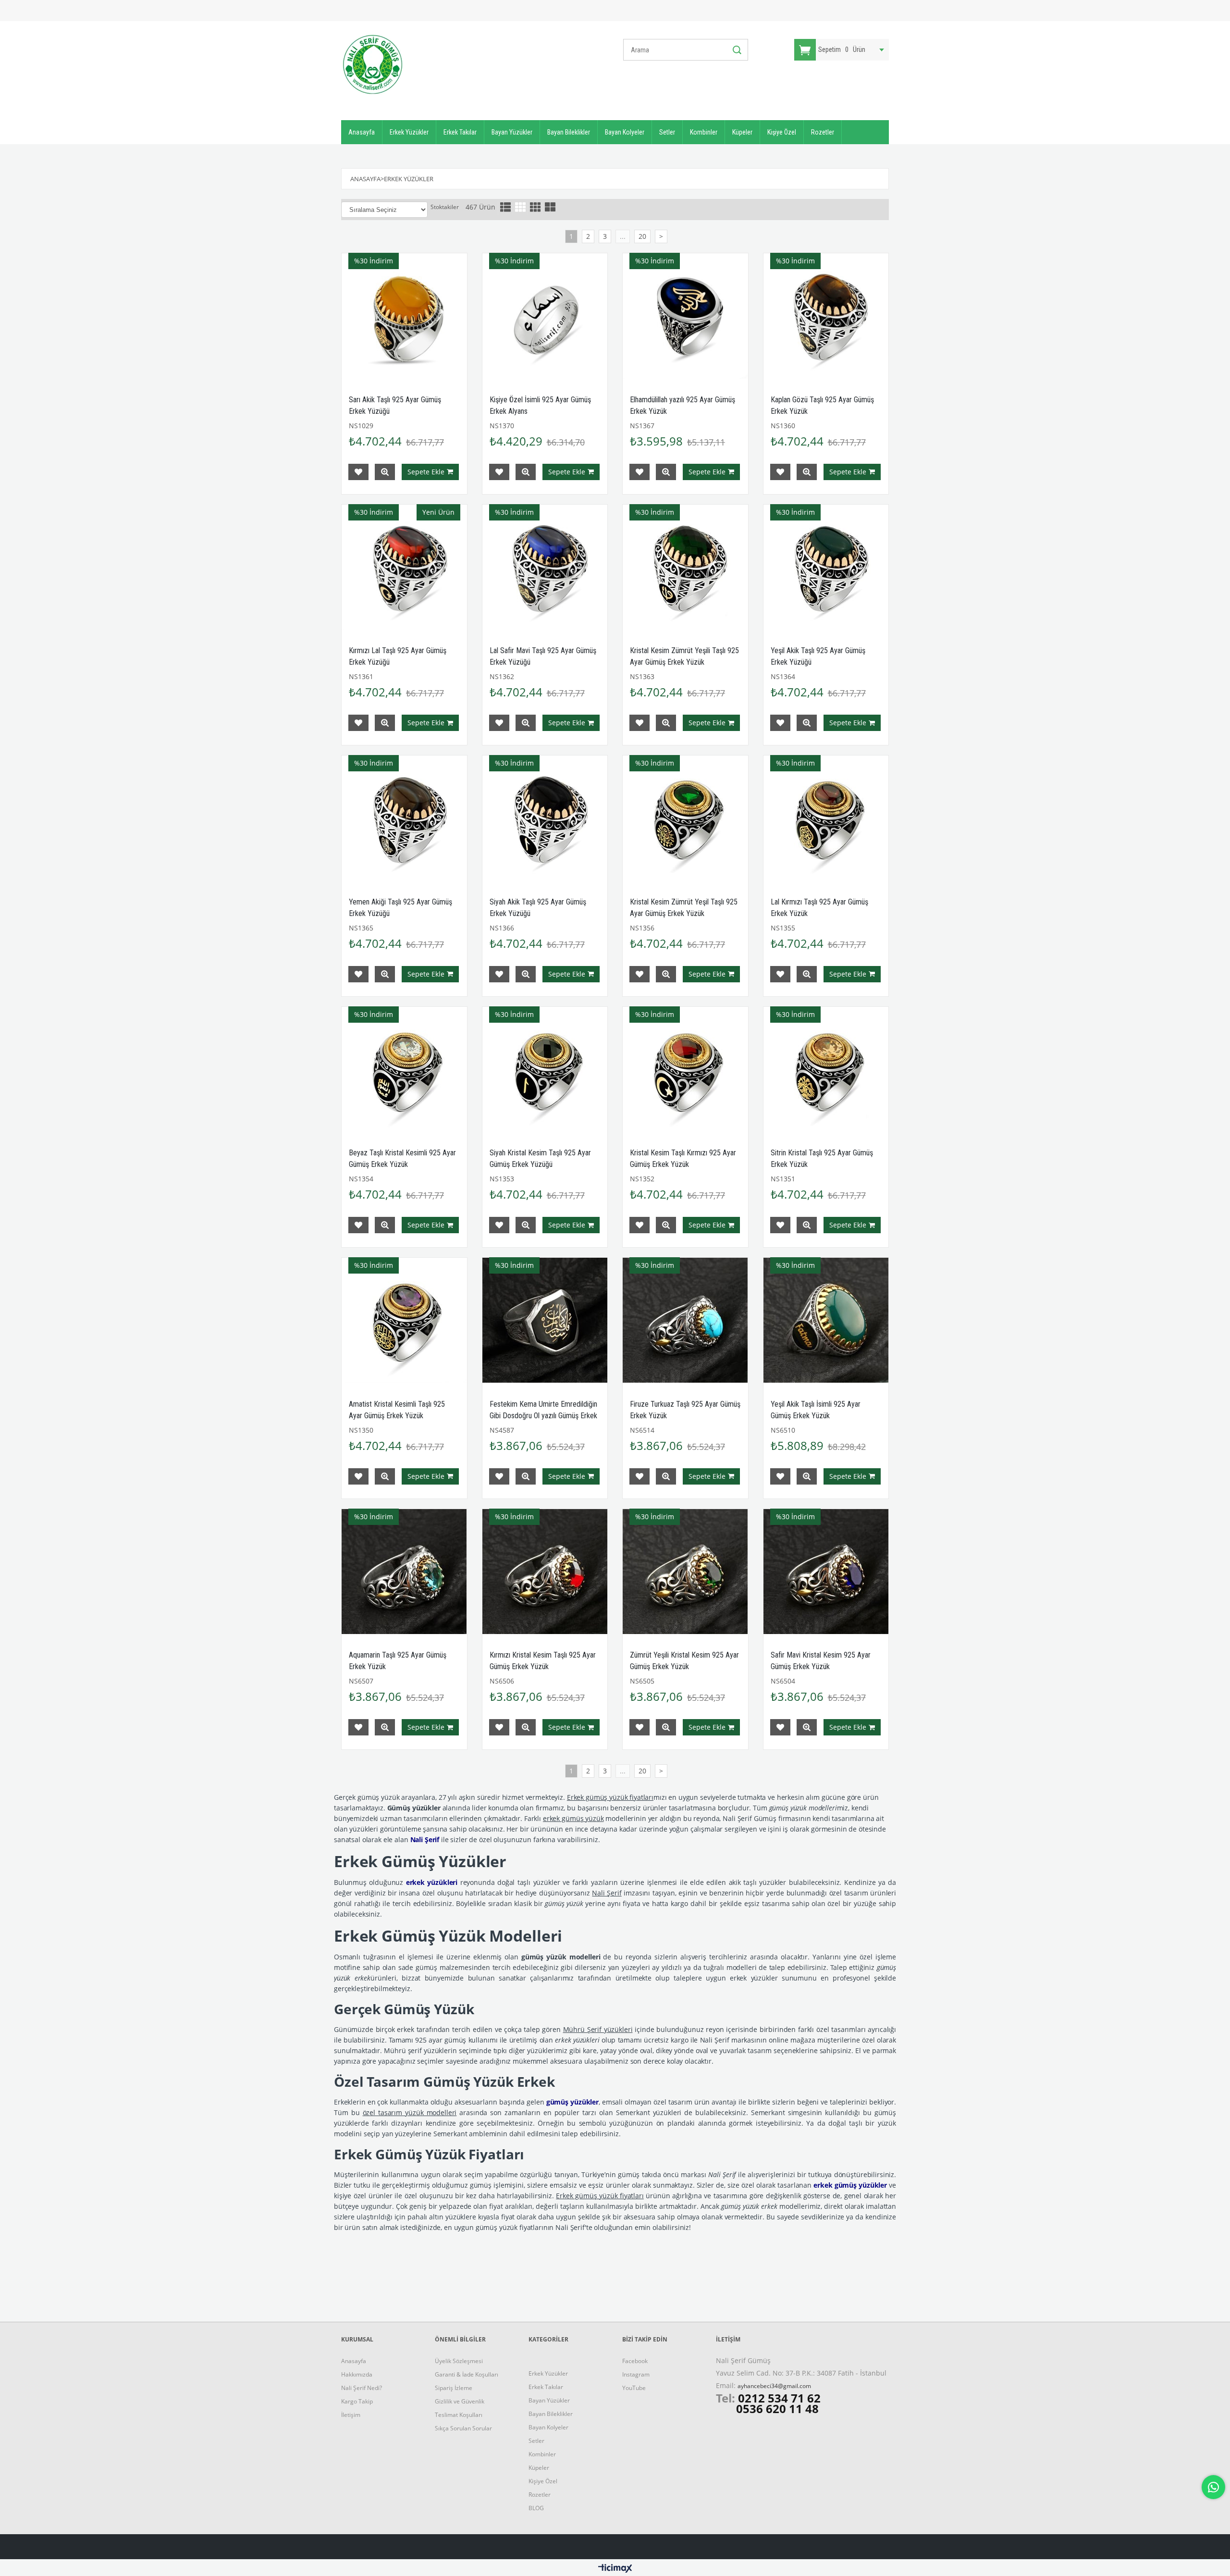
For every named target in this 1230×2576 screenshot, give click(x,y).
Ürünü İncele (385, 472)
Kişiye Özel (782, 132)
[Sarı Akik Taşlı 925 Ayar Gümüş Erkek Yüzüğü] (404, 316)
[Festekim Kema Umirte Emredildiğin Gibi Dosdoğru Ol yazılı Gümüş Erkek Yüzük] (545, 1320)
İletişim (351, 2415)
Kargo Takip (357, 2401)
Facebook (635, 2361)
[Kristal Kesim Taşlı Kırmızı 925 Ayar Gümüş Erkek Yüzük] (685, 1070)
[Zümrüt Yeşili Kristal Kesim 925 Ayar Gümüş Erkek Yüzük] (685, 1572)
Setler (667, 132)
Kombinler (704, 132)
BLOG (536, 2508)
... (623, 236)
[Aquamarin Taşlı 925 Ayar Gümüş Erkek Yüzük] (404, 1572)
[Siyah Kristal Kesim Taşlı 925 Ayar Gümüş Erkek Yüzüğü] (545, 1070)
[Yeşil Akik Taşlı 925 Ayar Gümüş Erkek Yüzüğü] (826, 567)
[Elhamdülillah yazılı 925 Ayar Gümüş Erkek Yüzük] (685, 316)
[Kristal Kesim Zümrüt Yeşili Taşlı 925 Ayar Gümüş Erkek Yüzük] (685, 567)
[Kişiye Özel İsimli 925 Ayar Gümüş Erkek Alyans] (545, 316)
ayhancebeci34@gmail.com (774, 2386)
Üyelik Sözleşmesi (459, 2361)
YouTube (634, 2388)
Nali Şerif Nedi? (362, 2388)
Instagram (636, 2374)
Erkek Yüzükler (409, 132)
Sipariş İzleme (454, 2388)
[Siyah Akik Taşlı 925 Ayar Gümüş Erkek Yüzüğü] (545, 818)
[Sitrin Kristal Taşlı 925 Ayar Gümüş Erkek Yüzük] (826, 1070)
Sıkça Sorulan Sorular (463, 2428)
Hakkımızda (357, 2374)
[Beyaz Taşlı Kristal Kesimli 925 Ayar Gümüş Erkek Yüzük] (404, 1070)
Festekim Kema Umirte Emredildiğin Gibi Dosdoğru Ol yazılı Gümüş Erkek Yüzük (543, 1416)
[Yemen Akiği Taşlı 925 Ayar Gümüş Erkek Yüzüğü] (404, 818)
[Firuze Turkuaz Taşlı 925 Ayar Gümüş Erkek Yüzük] (685, 1320)
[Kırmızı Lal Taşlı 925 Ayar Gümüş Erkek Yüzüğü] (404, 567)
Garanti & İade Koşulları (467, 2374)
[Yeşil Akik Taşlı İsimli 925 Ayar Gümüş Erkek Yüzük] (826, 1320)
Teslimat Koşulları (459, 2415)
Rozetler (823, 132)
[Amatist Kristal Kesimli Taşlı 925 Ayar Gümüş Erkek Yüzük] (404, 1320)
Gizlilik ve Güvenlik (460, 2401)
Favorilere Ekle (358, 472)
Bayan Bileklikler (569, 132)
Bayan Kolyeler (625, 132)
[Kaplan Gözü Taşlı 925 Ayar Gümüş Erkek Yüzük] (826, 316)
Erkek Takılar (460, 132)
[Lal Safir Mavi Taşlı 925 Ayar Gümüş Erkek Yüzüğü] (545, 567)
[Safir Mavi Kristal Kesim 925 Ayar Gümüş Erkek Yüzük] (826, 1572)
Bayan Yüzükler (512, 132)
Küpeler (742, 132)
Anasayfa (362, 132)
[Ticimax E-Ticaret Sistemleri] (615, 2569)
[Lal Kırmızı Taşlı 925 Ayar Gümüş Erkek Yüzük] (826, 818)
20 (642, 236)
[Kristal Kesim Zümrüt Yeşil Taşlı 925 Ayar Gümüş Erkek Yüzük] (685, 818)
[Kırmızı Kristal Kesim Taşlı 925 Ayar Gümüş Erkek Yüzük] (545, 1572)
